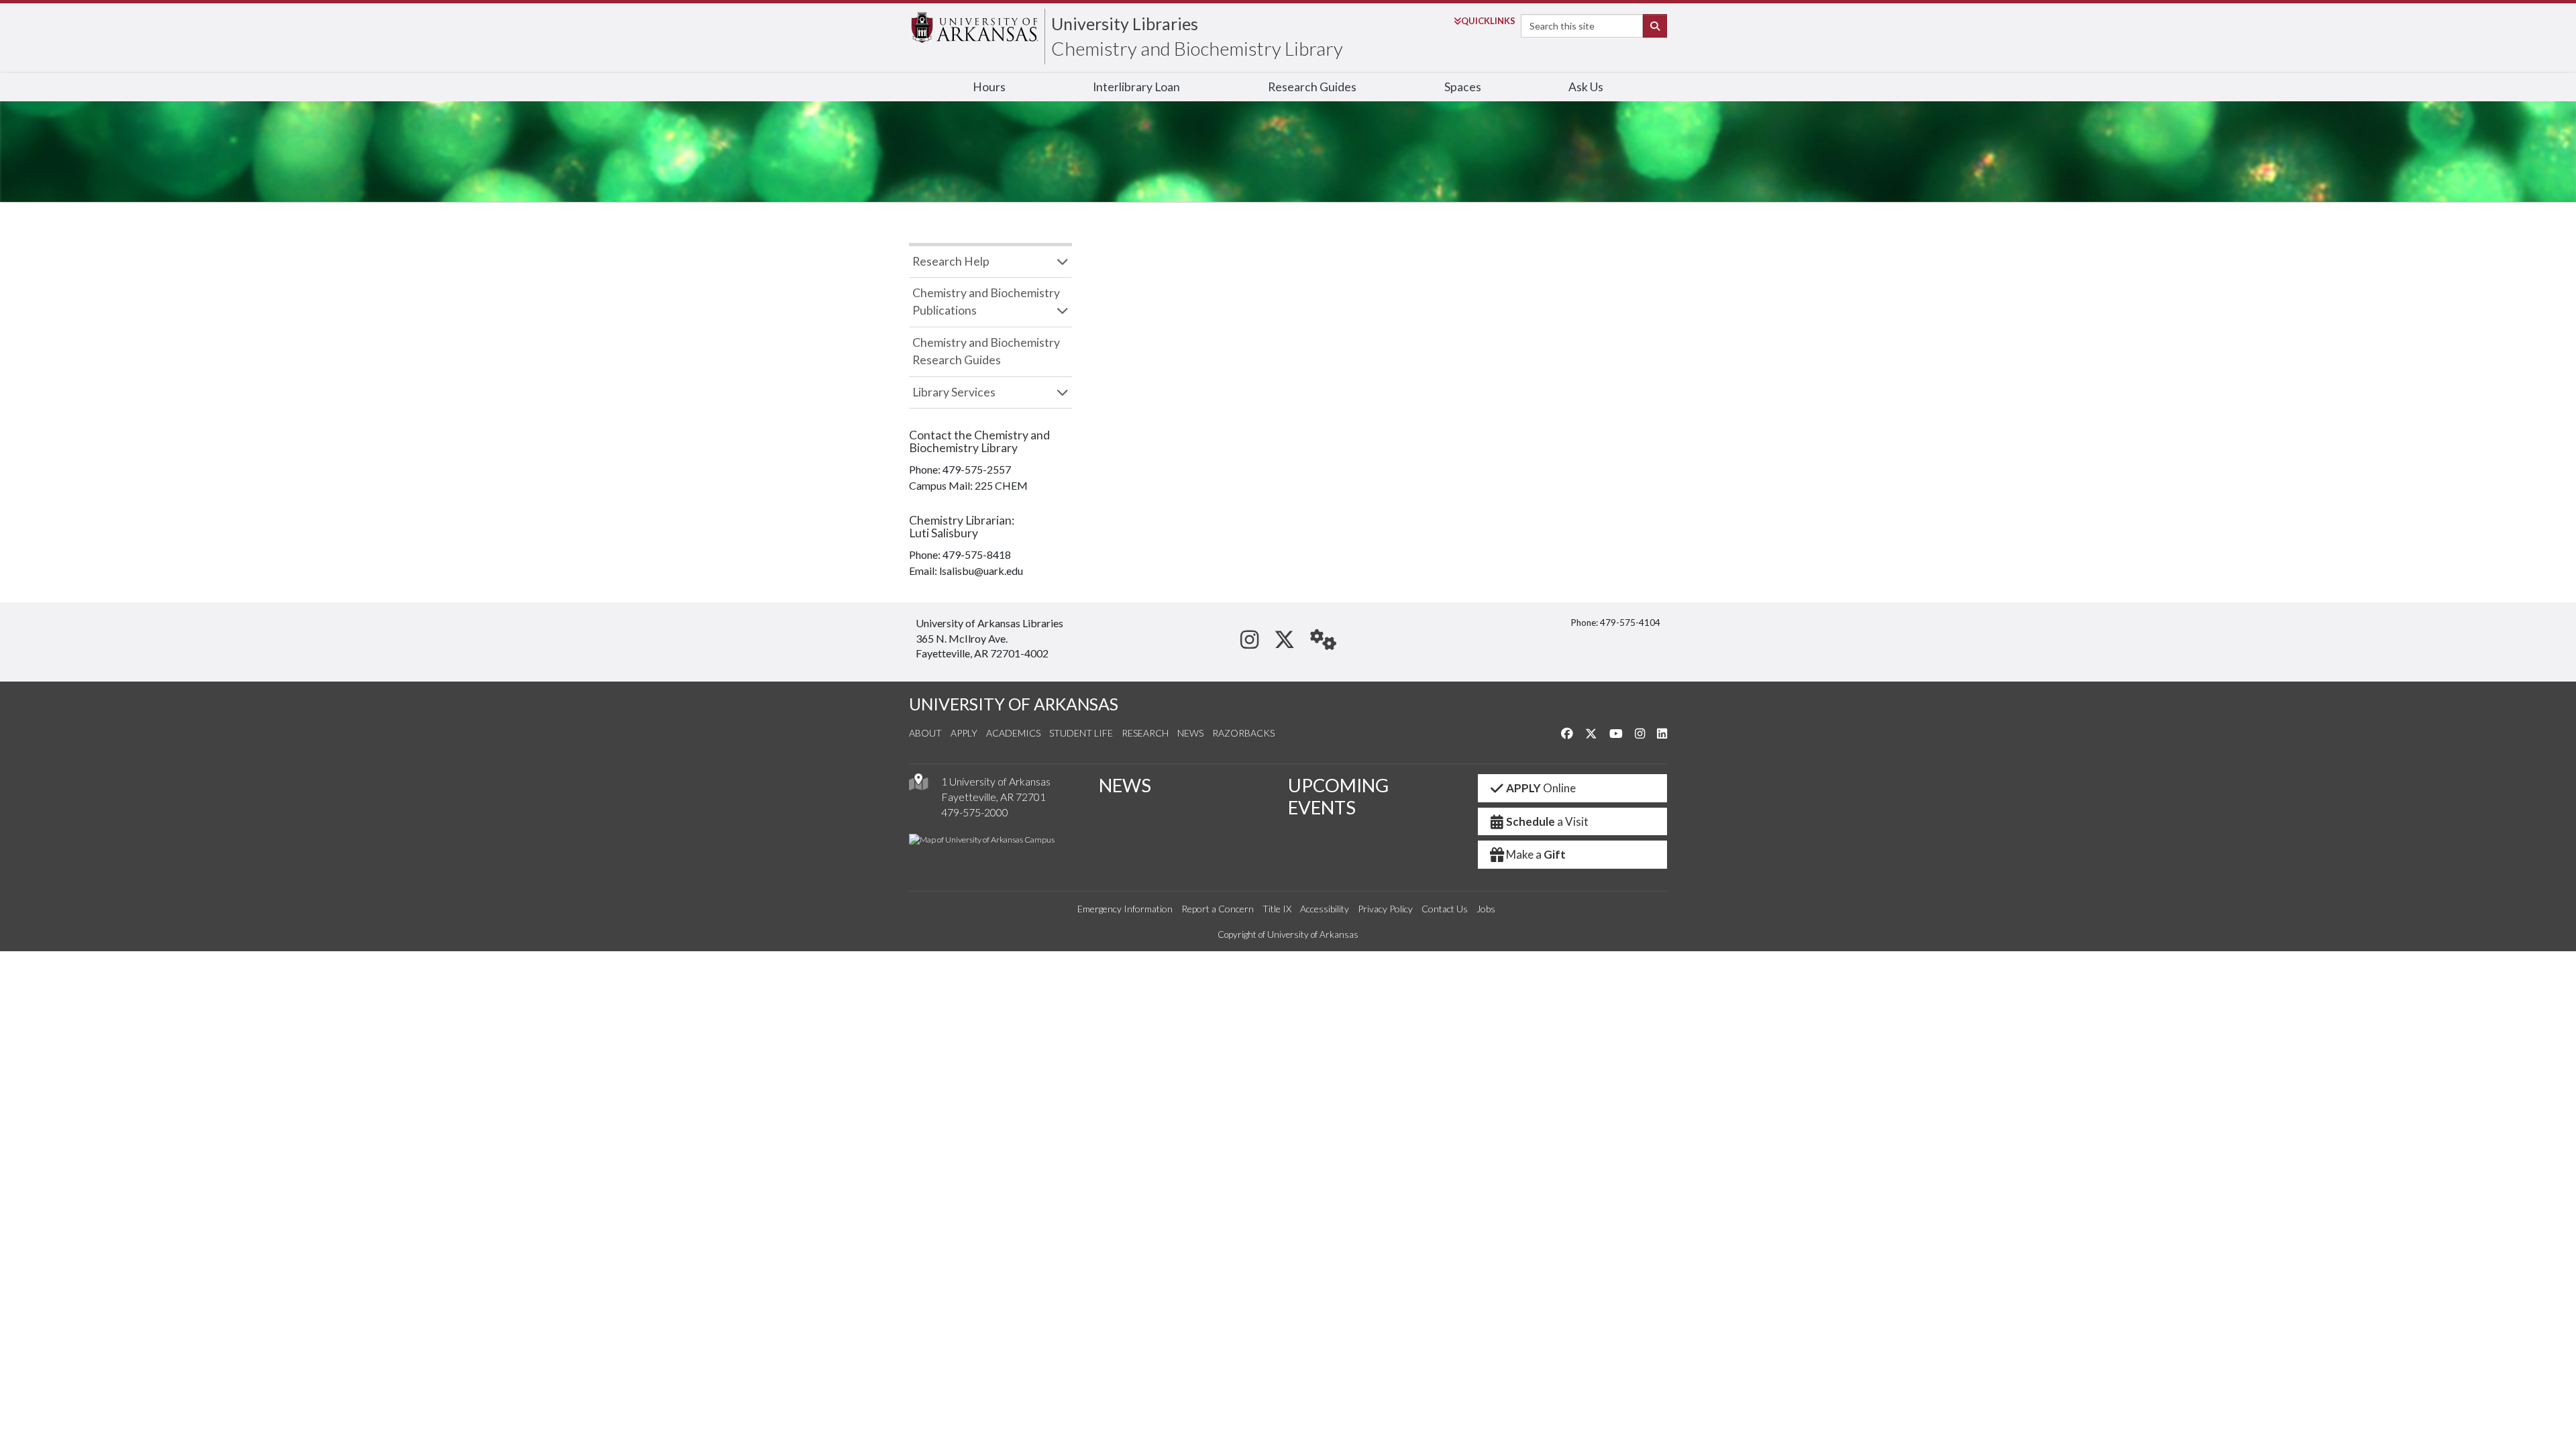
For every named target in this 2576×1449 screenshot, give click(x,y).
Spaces (1463, 87)
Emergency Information (1125, 909)
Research (1145, 733)
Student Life (1081, 733)
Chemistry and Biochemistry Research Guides (986, 351)
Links (1488, 21)
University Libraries (1125, 23)
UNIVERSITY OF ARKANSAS (1014, 704)
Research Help (951, 261)
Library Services (954, 392)
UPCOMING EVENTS (1338, 796)
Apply (964, 733)
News (1190, 733)
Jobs (1486, 909)
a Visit (1547, 821)
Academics (1013, 733)
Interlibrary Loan (1136, 87)
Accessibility (1325, 909)
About (925, 733)
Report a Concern (1218, 909)
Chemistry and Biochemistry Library (1197, 48)
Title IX (1277, 909)
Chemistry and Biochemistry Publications (986, 302)
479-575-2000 (975, 812)
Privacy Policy (1385, 909)
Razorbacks (1243, 733)
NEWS (1125, 785)
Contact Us (1445, 909)
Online (1541, 788)
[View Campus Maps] (918, 785)
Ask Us (1586, 87)
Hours (989, 87)
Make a (1536, 854)
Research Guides (1312, 87)
